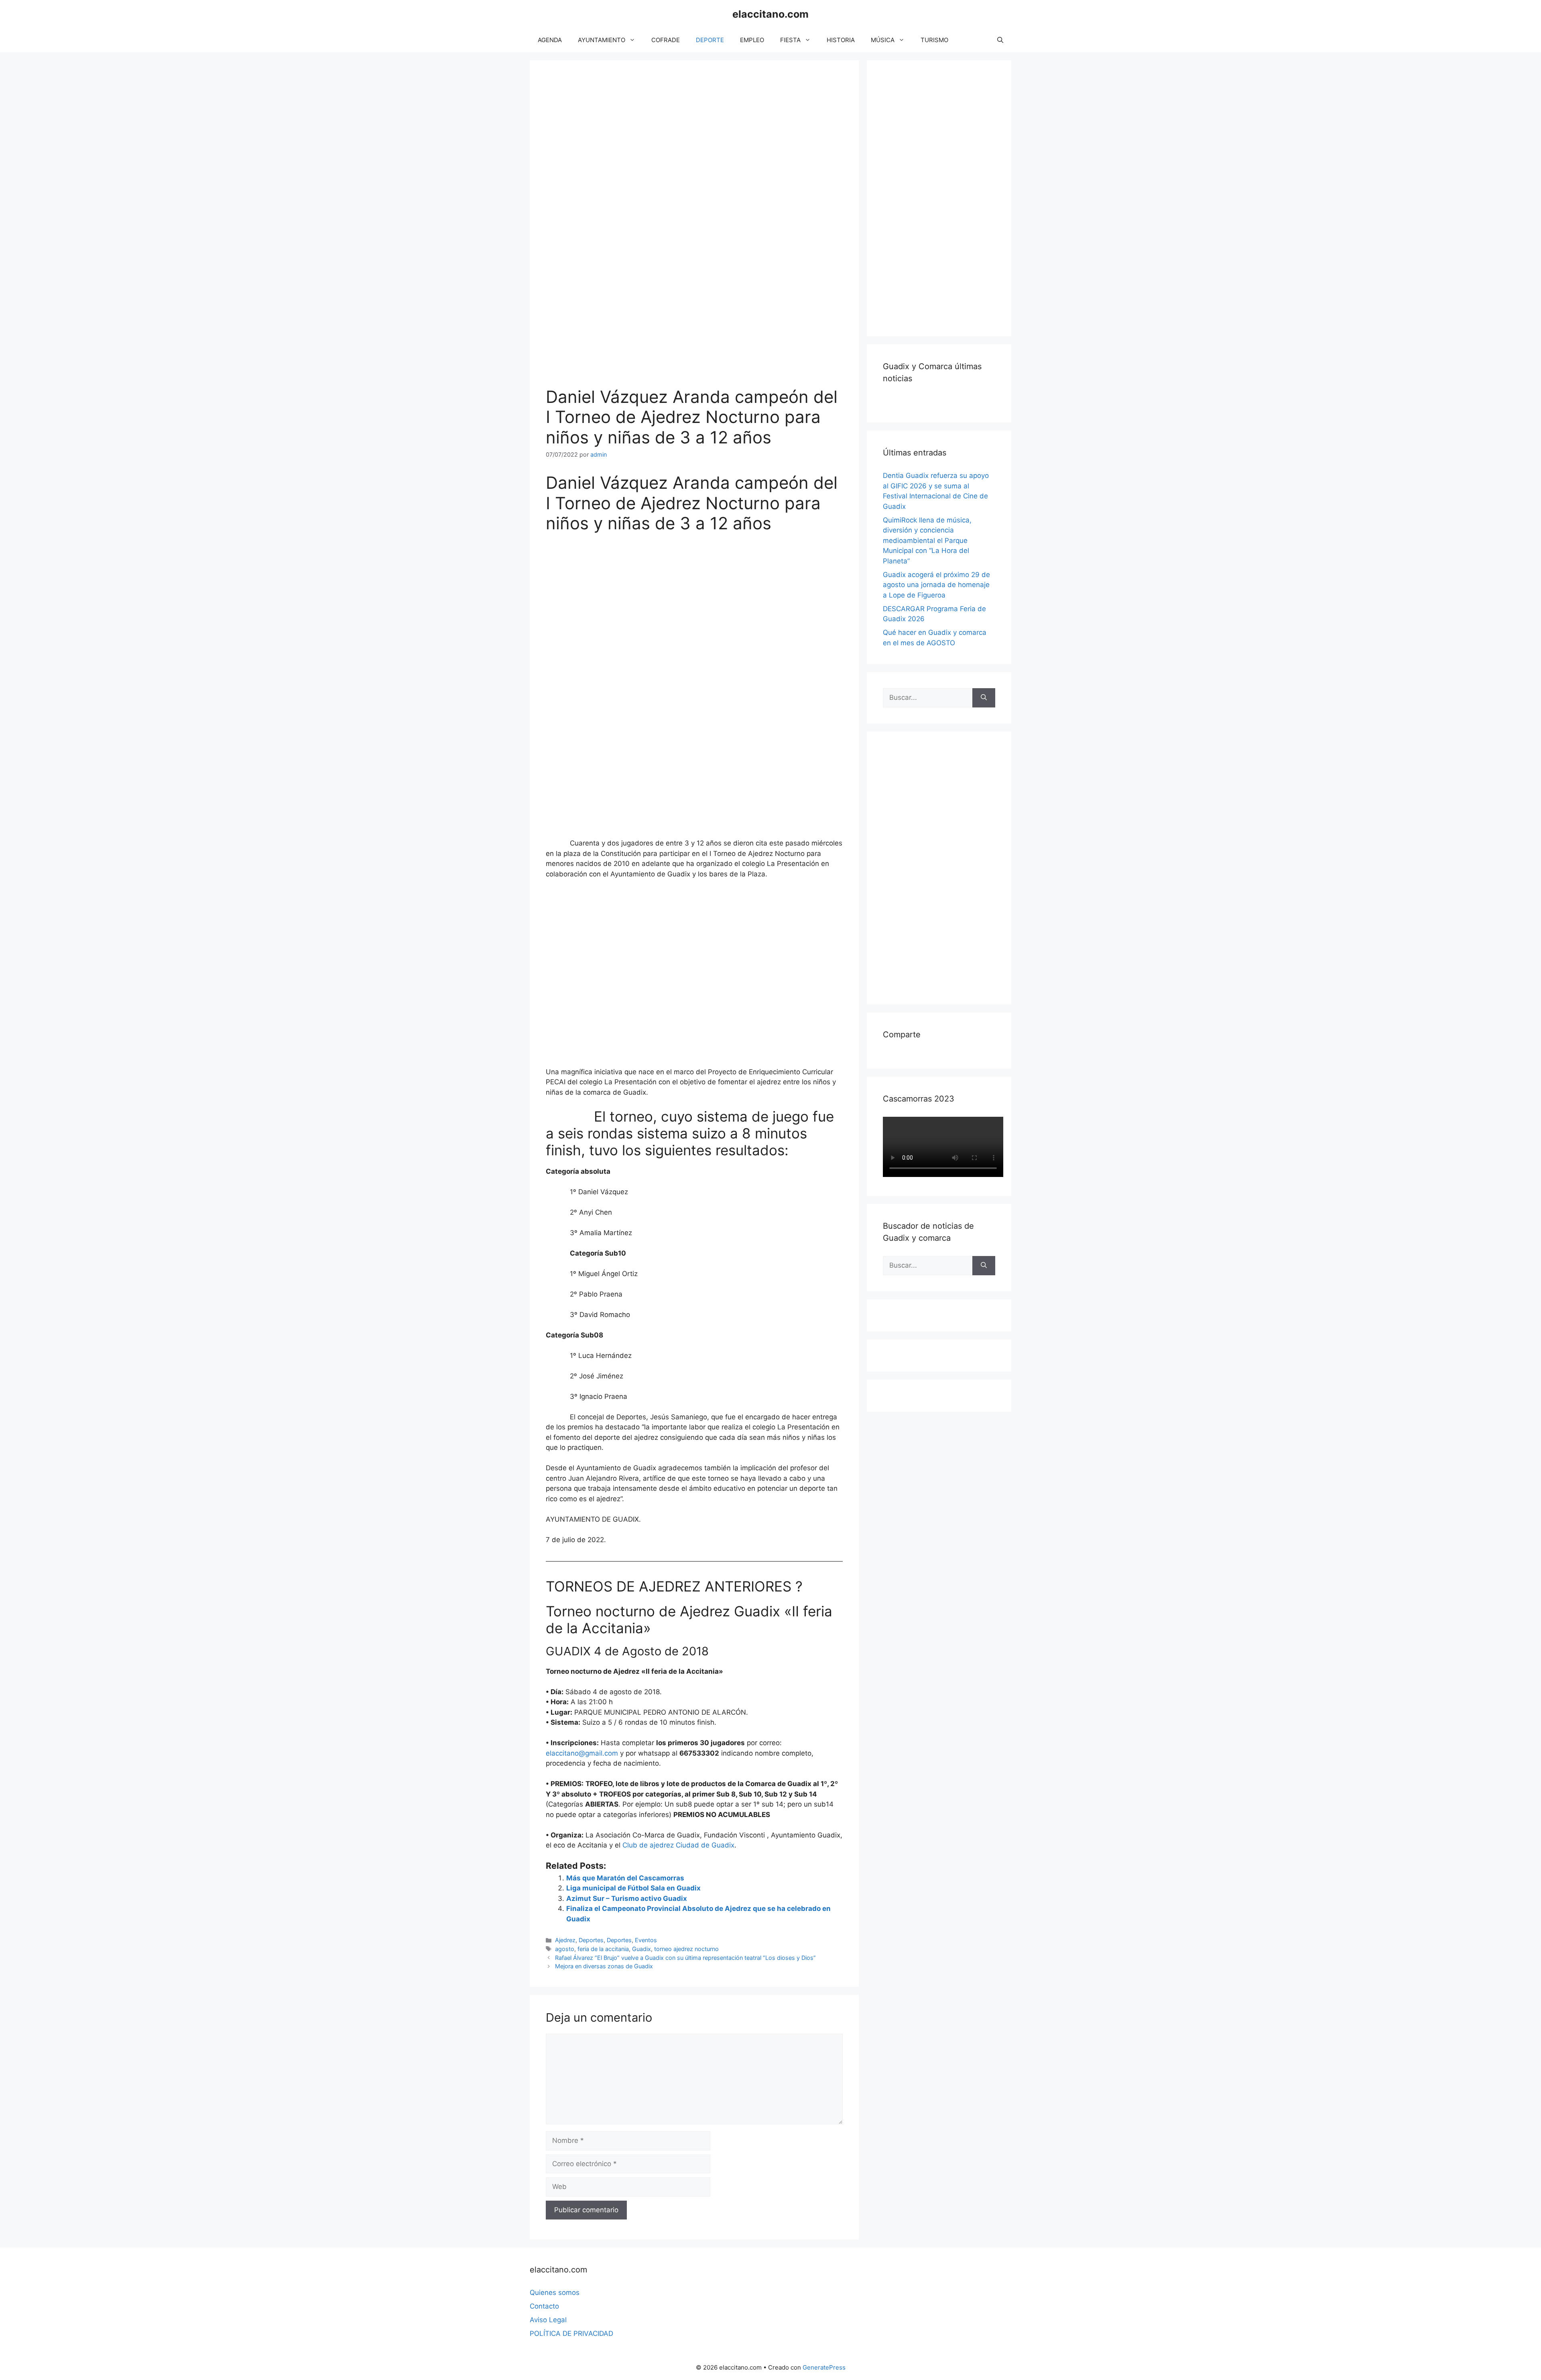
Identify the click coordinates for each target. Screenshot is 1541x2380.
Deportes (591, 1940)
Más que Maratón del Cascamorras (625, 1878)
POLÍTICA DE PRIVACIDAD (571, 2333)
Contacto (544, 2306)
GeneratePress (824, 2367)
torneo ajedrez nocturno (686, 1949)
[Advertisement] (943, 197)
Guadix (641, 1949)
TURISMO (934, 40)
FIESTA (790, 40)
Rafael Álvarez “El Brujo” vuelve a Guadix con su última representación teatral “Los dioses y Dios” (685, 1958)
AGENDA (550, 40)
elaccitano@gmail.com (582, 1753)
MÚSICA (883, 40)
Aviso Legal (548, 2320)
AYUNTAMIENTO (602, 40)
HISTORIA (841, 40)
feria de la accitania (603, 1949)
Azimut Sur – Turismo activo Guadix (627, 1898)
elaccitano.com (770, 14)
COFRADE (666, 40)
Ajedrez (565, 1940)
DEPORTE (710, 40)
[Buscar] (984, 698)
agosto (565, 1949)
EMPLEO (752, 40)
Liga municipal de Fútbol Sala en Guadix (633, 1888)
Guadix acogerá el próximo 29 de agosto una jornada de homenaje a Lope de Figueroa (936, 585)
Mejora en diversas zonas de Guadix (604, 1966)
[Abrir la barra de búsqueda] (1000, 40)
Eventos (646, 1940)
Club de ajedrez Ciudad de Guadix (678, 1845)
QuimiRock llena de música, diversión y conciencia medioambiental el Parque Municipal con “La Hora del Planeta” (927, 541)
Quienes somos (555, 2293)
